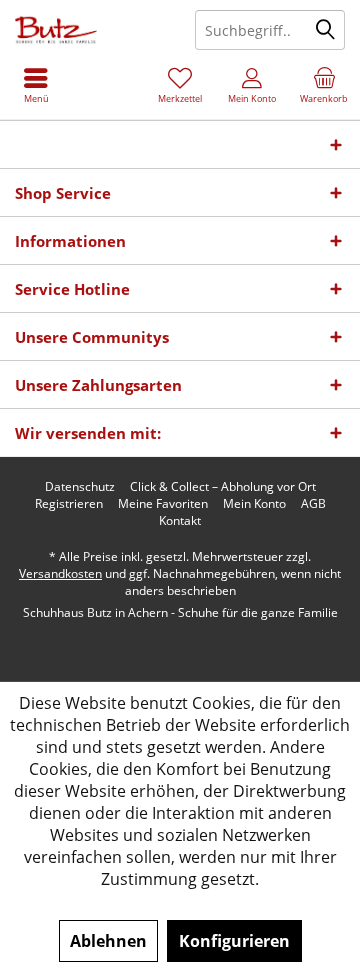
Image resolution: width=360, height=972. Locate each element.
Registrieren (69, 504)
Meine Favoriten (163, 504)
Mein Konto (254, 504)
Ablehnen (108, 941)
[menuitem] (324, 85)
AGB (313, 504)
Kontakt (180, 521)
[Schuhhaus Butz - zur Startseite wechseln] (90, 30)
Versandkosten (60, 573)
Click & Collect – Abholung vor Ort (223, 487)
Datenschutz (80, 487)
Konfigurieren (234, 941)
